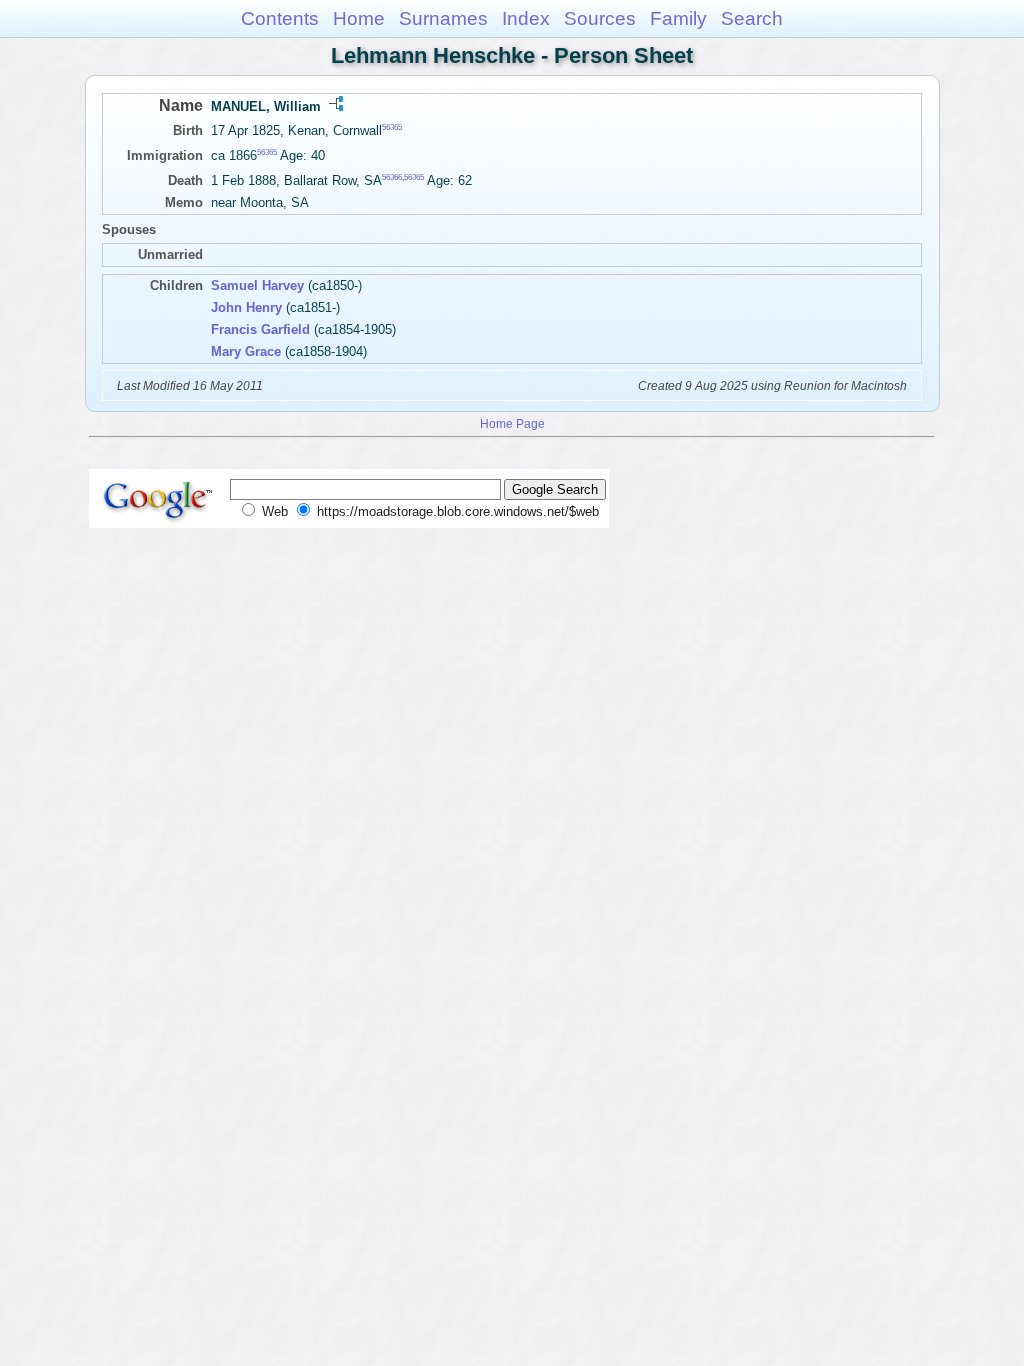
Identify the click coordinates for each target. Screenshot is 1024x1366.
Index (526, 18)
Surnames (443, 18)
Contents (280, 18)
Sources (600, 18)
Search (752, 18)
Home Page (512, 423)
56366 (392, 177)
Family (678, 18)
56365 (392, 127)
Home (359, 18)
